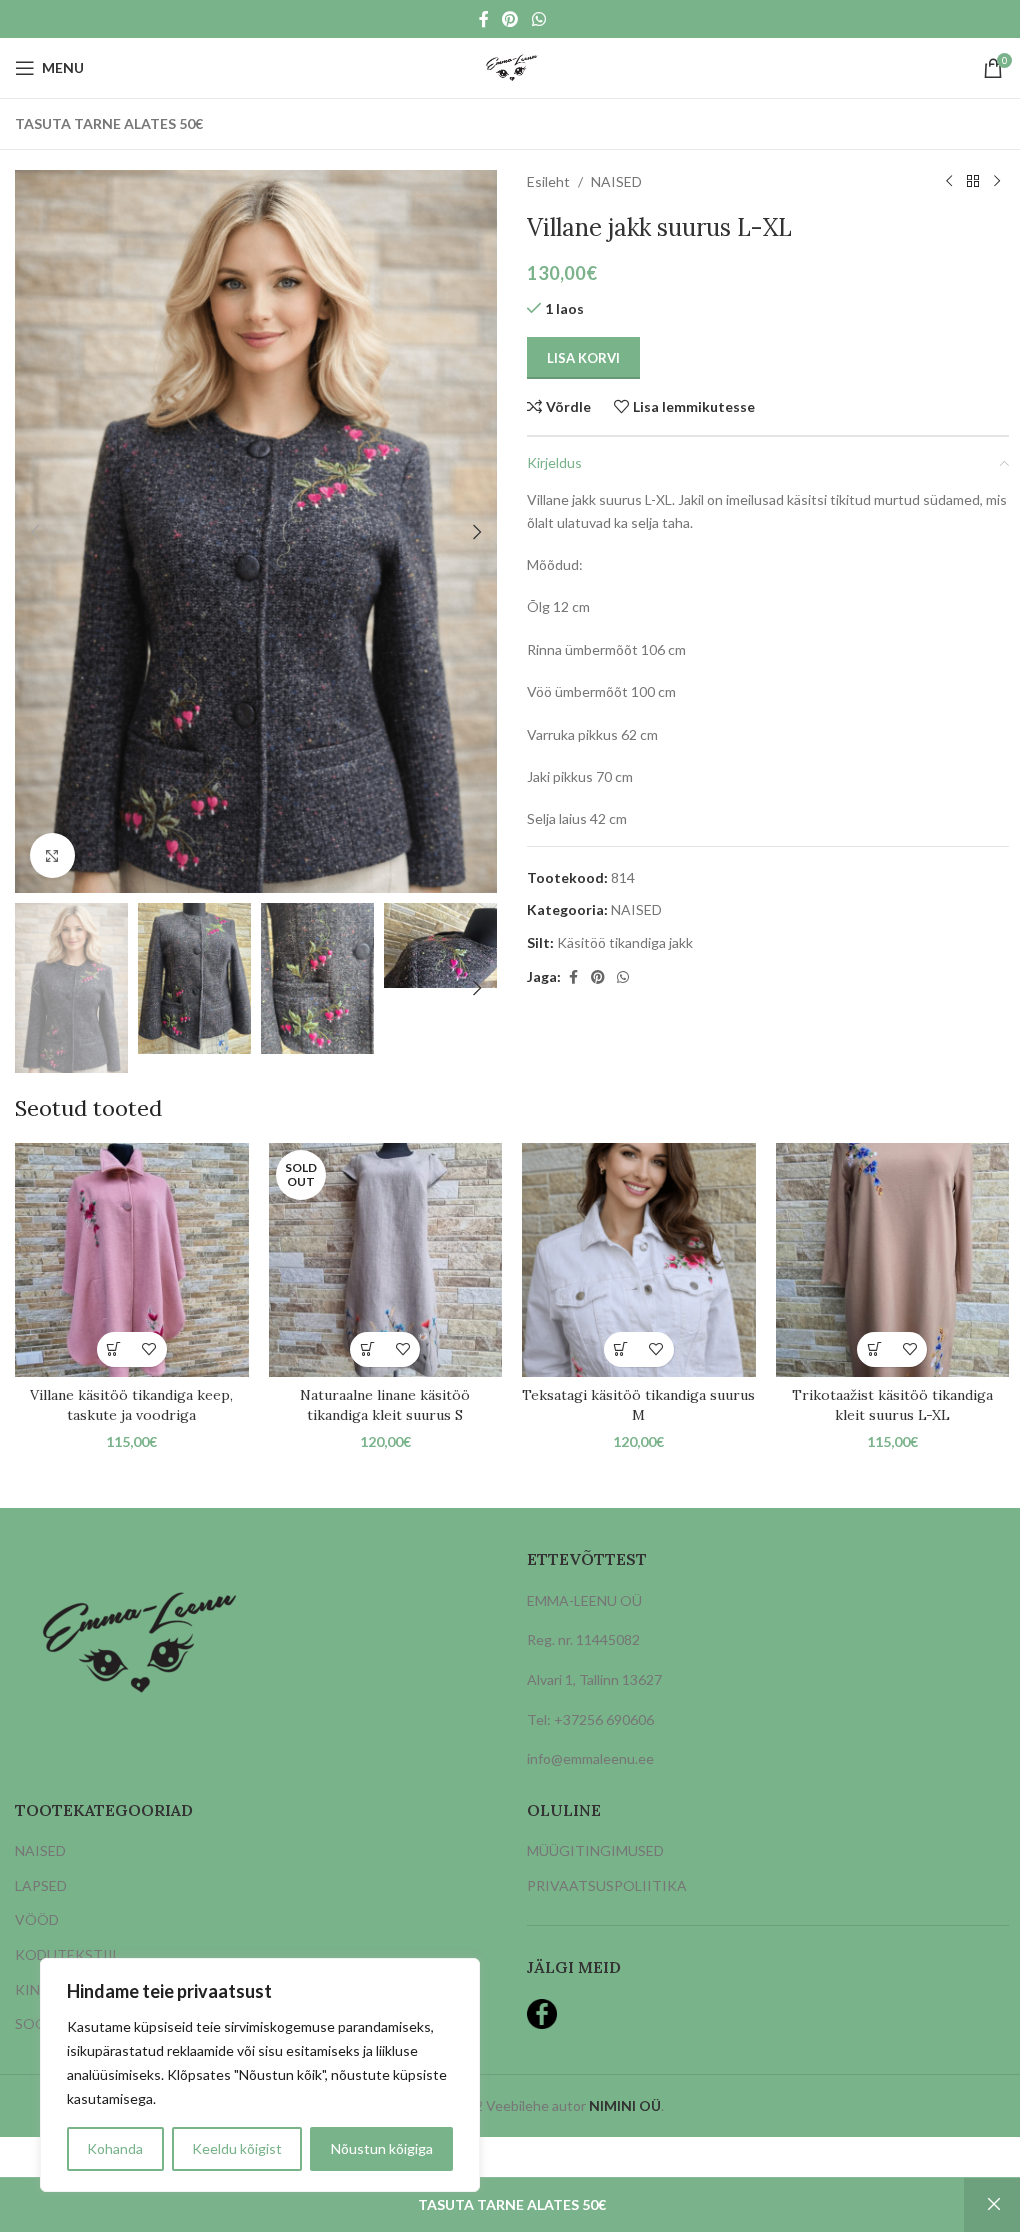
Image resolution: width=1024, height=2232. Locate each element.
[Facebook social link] (484, 19)
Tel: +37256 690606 (590, 1719)
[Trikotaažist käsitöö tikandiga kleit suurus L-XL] (893, 1260)
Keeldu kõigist (237, 2148)
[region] (260, 2075)
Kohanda (115, 2148)
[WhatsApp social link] (538, 19)
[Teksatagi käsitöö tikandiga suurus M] (639, 1260)
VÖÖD (37, 1919)
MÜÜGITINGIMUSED (595, 1850)
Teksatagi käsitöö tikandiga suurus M (638, 1405)
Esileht (548, 181)
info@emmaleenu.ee (590, 1758)
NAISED (616, 181)
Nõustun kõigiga (382, 2148)
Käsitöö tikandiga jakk (625, 942)
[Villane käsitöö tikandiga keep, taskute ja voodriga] (132, 1260)
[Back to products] (973, 182)
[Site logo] (511, 66)
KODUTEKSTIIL (67, 1954)
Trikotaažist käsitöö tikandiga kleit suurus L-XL (892, 1405)
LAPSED (41, 1885)
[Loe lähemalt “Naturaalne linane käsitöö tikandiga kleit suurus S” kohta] (367, 1349)
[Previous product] (949, 182)
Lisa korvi (583, 358)
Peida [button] (994, 2205)
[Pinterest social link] (510, 19)
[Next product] (997, 182)
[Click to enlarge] (52, 855)
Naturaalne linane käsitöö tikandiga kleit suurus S (385, 1405)
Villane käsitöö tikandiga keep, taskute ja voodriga (131, 1405)
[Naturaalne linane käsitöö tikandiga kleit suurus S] (386, 1260)
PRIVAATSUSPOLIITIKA (607, 1885)
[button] (35, 532)
